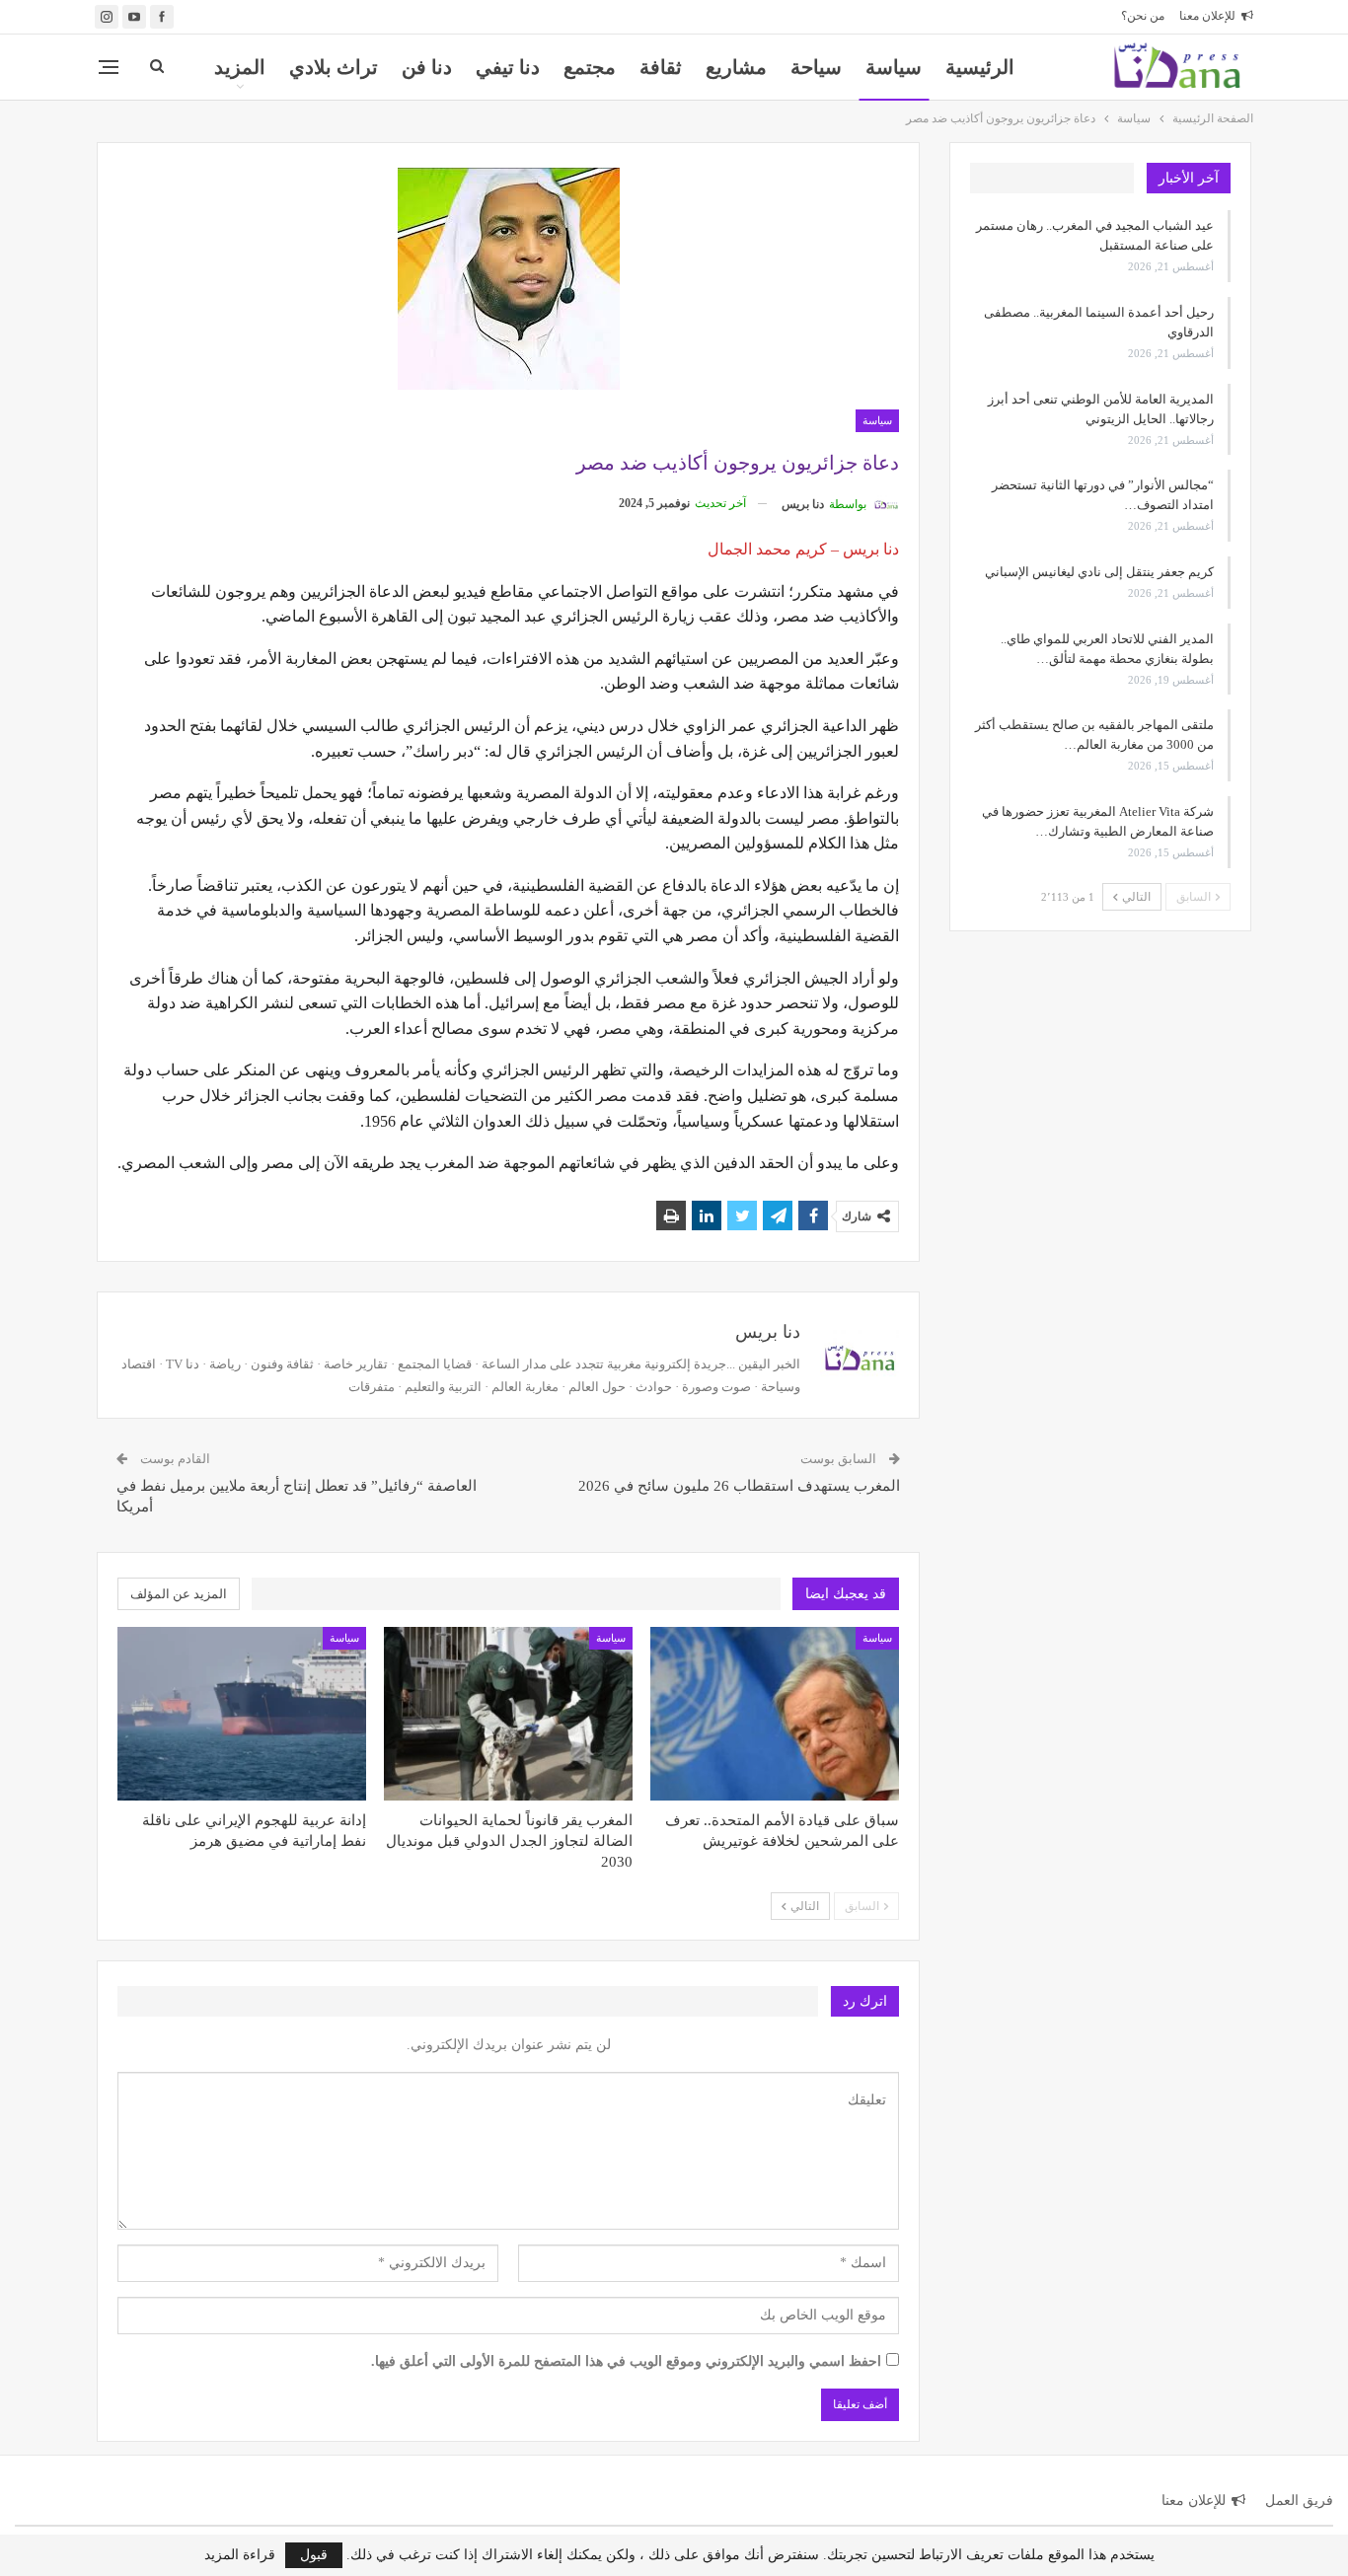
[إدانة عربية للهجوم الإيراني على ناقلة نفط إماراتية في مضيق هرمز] (242, 1714)
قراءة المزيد (240, 2555)
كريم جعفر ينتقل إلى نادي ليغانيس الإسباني (1099, 572)
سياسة (894, 67)
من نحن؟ (1143, 16)
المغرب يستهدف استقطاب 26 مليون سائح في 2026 (739, 1486)
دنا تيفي (508, 67)
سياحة (816, 67)
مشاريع (736, 67)
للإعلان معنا (1207, 16)
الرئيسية (980, 67)
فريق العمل (1299, 2501)
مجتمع (590, 67)
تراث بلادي (334, 67)
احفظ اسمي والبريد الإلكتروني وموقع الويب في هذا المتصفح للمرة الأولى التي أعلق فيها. (626, 2361)
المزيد (240, 67)
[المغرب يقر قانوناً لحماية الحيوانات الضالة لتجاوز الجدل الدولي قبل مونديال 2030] (508, 1714)
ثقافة (661, 67)
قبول (314, 2555)
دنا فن (427, 67)
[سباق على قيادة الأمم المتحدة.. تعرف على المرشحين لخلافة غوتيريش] (775, 1714)
